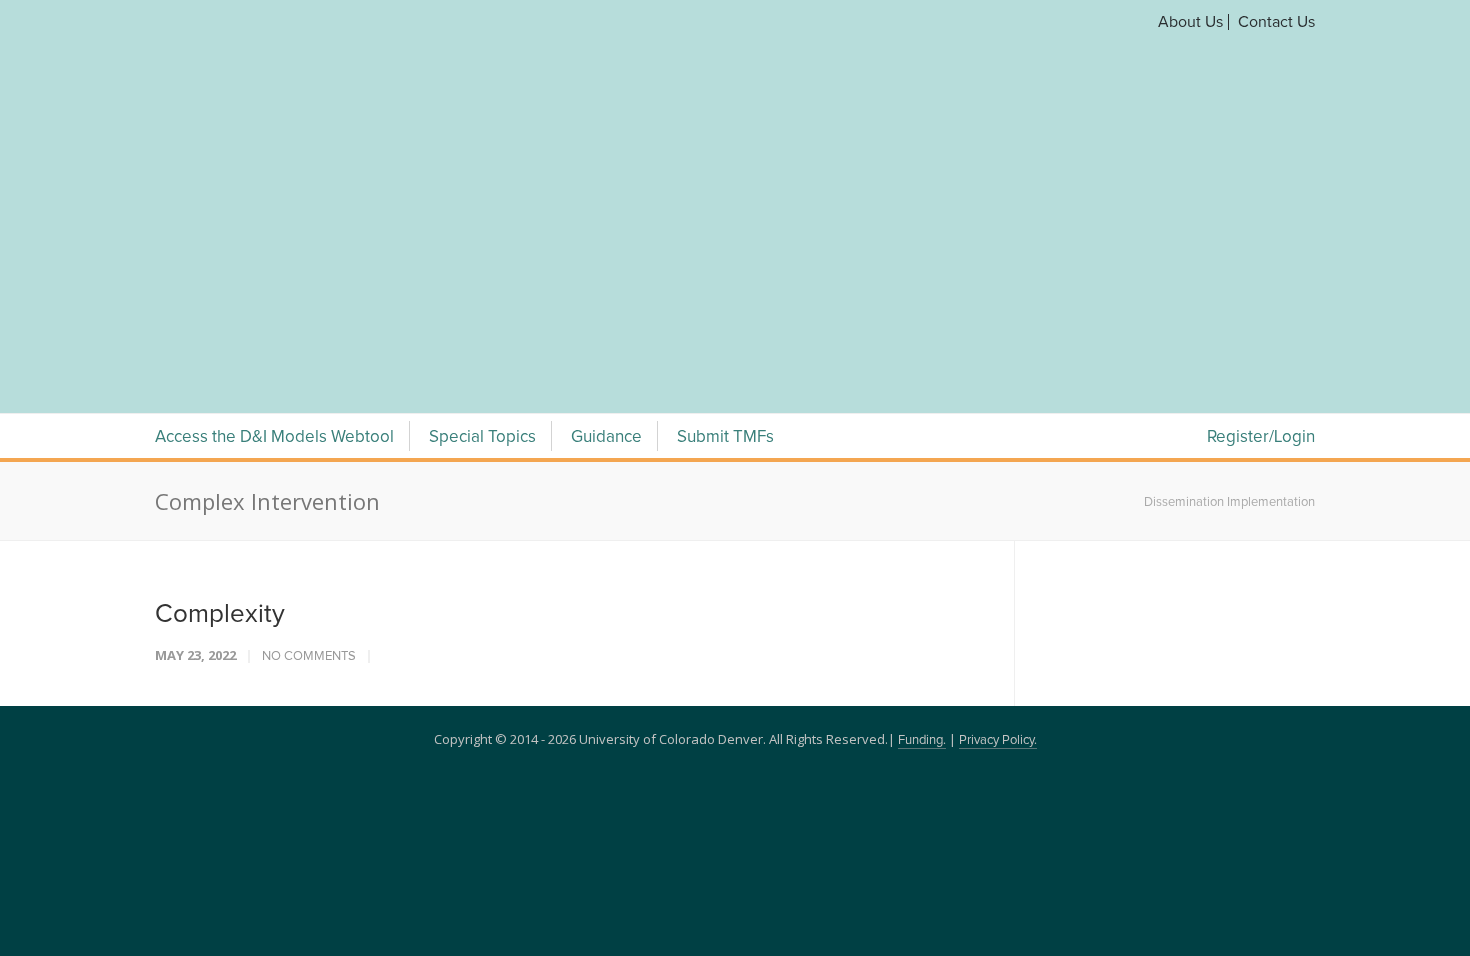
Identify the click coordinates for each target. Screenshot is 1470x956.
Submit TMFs (725, 202)
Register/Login (1261, 202)
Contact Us (1276, 22)
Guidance (606, 202)
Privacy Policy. (998, 505)
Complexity (220, 379)
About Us (1190, 22)
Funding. (922, 505)
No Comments (309, 421)
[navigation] (735, 138)
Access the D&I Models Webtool (274, 202)
